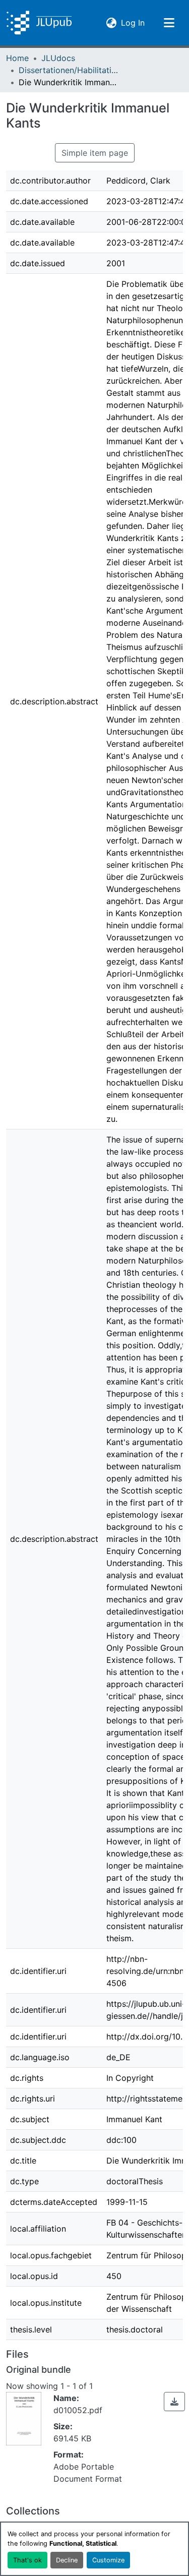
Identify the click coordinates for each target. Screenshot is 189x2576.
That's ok (27, 2560)
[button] (39, 23)
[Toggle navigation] (169, 23)
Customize (108, 2560)
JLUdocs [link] (58, 58)
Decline (67, 2560)
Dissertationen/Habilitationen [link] (69, 70)
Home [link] (17, 58)
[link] (174, 2402)
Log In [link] (133, 22)
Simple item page (95, 153)
